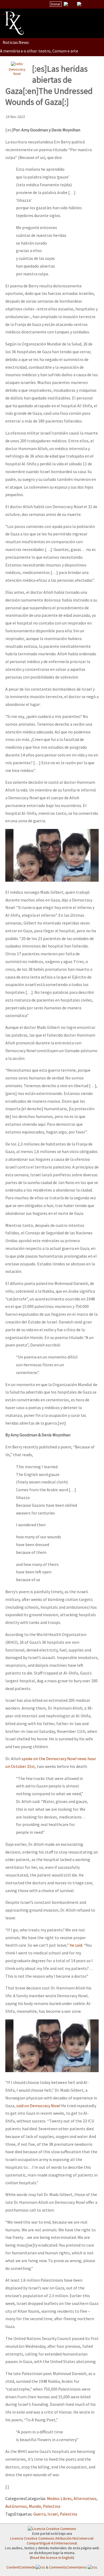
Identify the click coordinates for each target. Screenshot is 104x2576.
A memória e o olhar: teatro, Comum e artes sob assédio (51, 51)
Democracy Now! (17, 72)
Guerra (39, 2514)
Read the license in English (52, 2558)
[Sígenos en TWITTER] (73, 4)
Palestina (52, 2506)
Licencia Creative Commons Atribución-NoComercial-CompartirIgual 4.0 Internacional (52, 2541)
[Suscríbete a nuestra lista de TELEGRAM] (79, 4)
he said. (76, 1945)
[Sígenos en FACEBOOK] (86, 4)
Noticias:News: (16, 42)
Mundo (35, 2506)
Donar (56, 4)
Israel (53, 2514)
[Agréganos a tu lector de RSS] (95, 4)
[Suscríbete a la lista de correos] (66, 5)
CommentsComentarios (68, 2567)
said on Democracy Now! (38, 2106)
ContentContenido (21, 2567)
